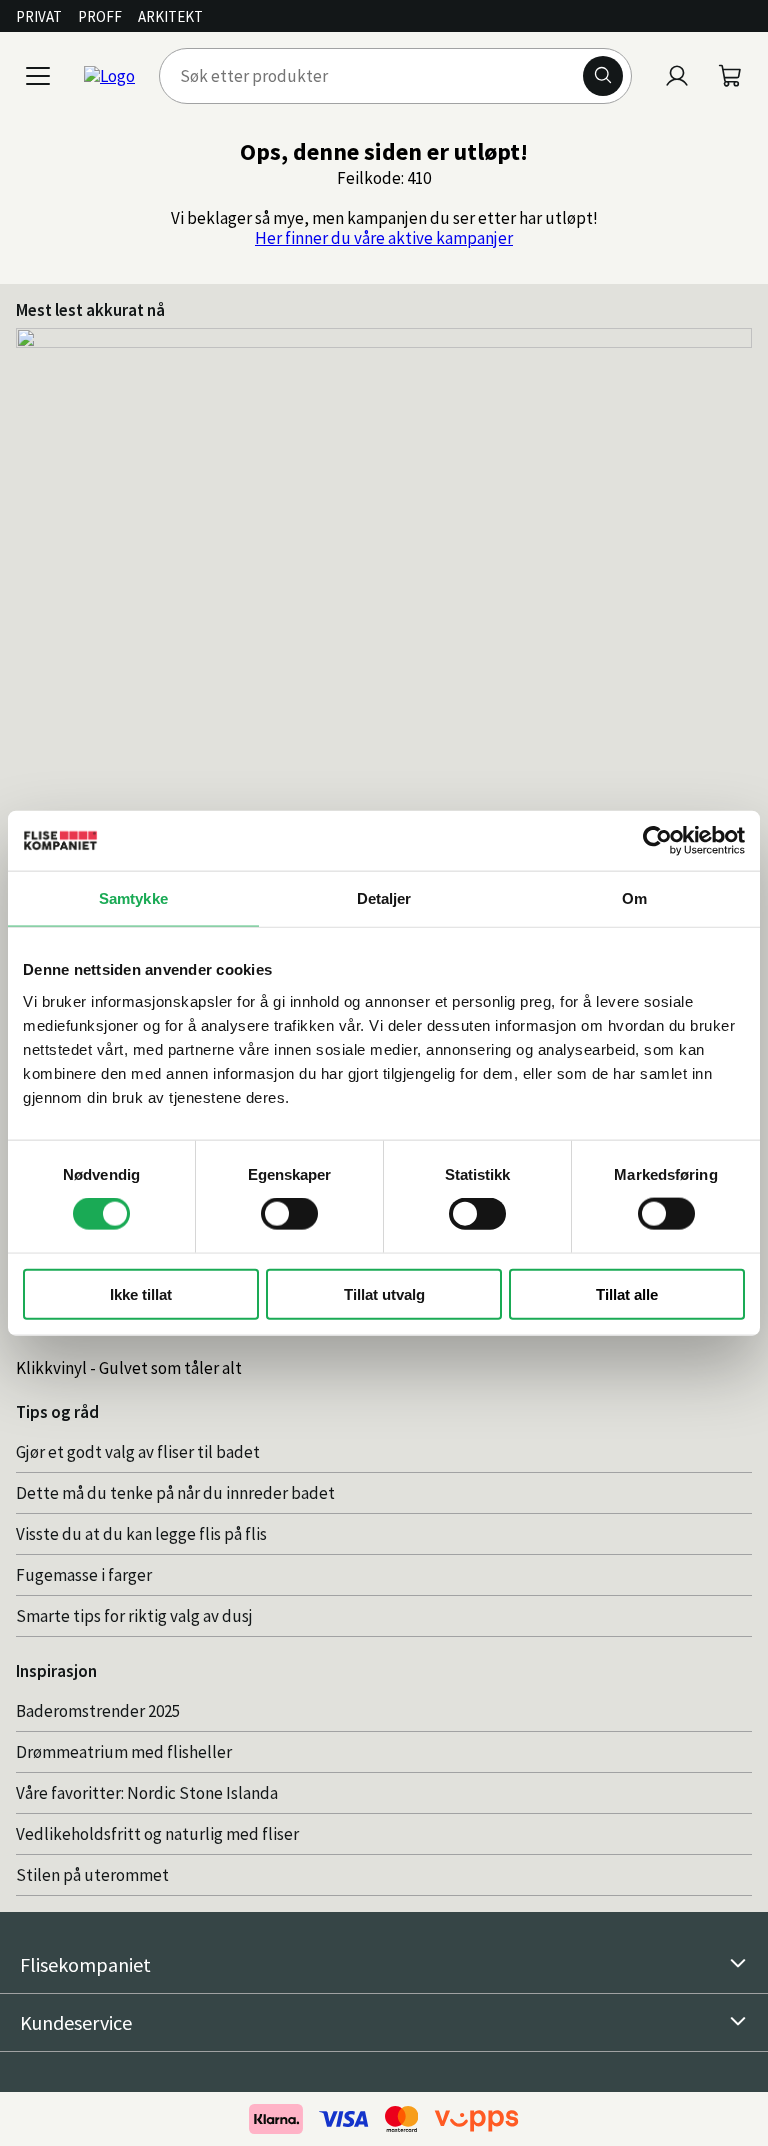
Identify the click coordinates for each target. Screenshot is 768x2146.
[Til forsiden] (109, 76)
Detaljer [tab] (384, 898)
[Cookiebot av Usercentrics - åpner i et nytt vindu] (657, 841)
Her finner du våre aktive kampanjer (384, 238)
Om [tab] (634, 898)
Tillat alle (627, 1293)
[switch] (289, 1214)
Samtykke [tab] (133, 898)
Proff (100, 16)
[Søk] (603, 76)
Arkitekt (170, 16)
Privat (39, 16)
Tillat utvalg (384, 1293)
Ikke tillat (141, 1293)
